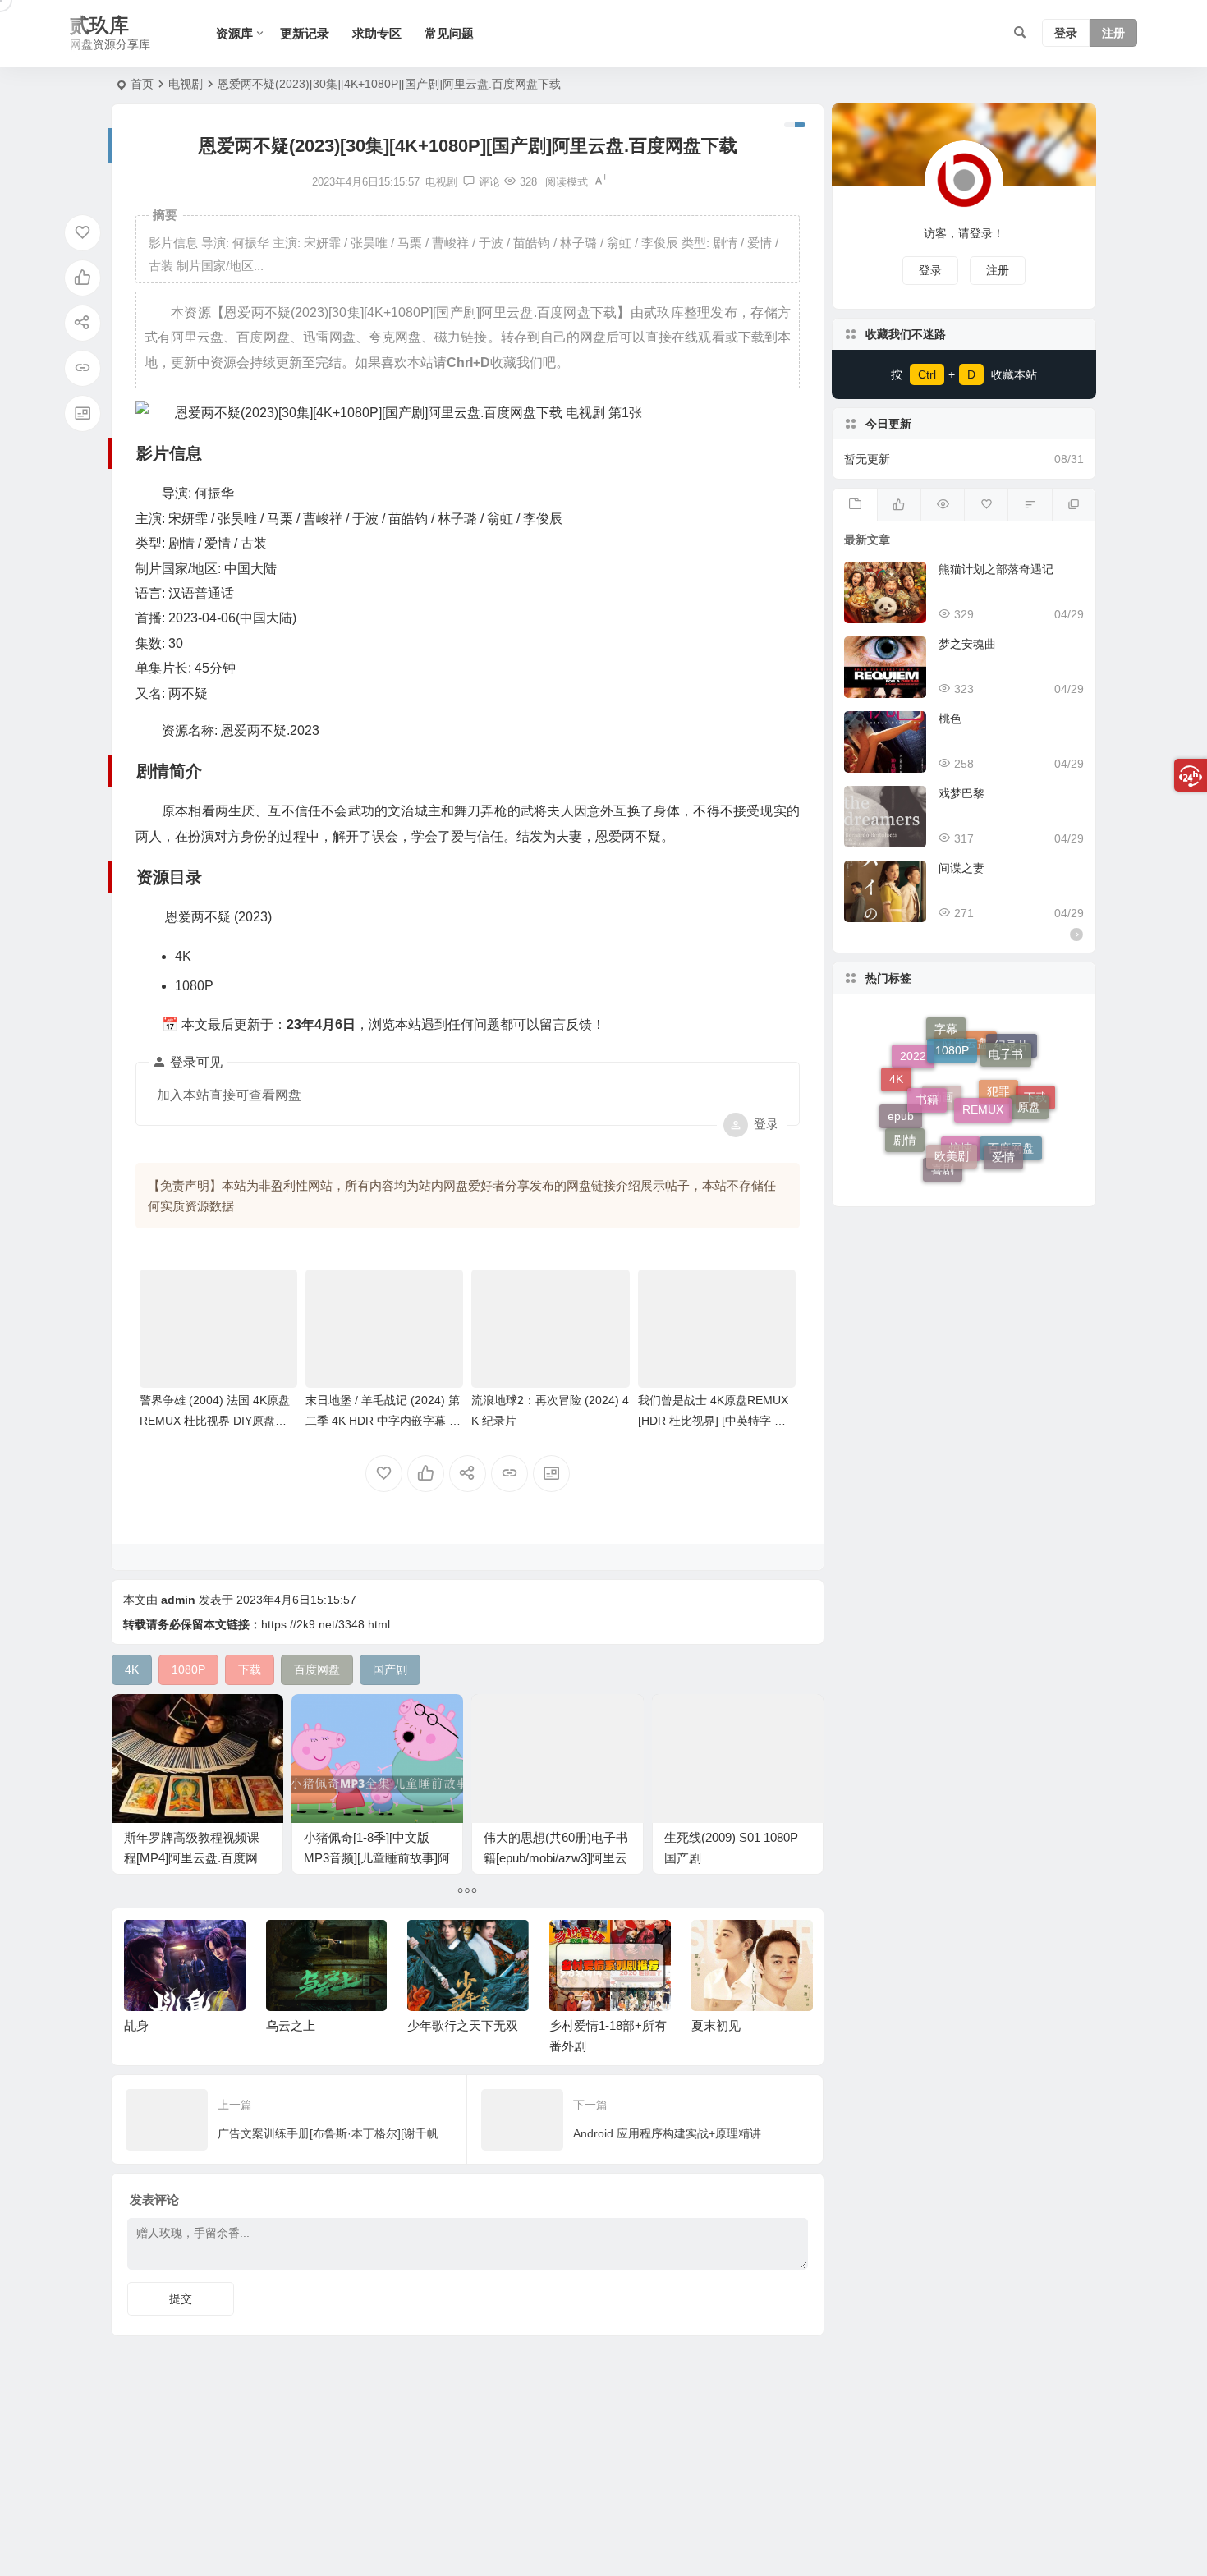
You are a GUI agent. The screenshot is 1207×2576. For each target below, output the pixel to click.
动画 (942, 1137)
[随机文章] (1029, 505)
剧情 (905, 1123)
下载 (1035, 1109)
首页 (142, 84)
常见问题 (449, 33)
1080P (952, 1029)
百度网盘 (1011, 1157)
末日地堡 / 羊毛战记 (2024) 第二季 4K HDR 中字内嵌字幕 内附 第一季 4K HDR (383, 1421)
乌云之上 (291, 2025)
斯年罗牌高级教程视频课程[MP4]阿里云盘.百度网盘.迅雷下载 (192, 1858)
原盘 (1029, 1086)
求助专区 (377, 33)
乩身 (136, 2025)
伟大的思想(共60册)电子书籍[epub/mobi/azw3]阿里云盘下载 (556, 1858)
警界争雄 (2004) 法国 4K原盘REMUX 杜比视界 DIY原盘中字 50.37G (215, 1421)
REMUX (983, 1068)
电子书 (1006, 1039)
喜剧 (943, 1164)
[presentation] (717, 1946)
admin (178, 1600)
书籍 (927, 1064)
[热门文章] (942, 505)
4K (896, 1071)
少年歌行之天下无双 (463, 2025)
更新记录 (305, 33)
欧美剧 (952, 1121)
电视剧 (186, 84)
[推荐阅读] (1074, 505)
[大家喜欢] (899, 505)
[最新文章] (854, 505)
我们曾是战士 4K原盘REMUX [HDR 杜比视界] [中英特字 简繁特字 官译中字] (713, 1421)
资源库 (234, 33)
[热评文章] (986, 505)
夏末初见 (716, 2025)
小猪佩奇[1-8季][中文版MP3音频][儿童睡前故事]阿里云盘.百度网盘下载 (377, 1858)
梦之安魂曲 (967, 644)
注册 (1113, 34)
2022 (913, 1080)
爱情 (1003, 1134)
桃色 (950, 719)
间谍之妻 (961, 868)
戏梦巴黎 (961, 793)
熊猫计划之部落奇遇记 (996, 569)
